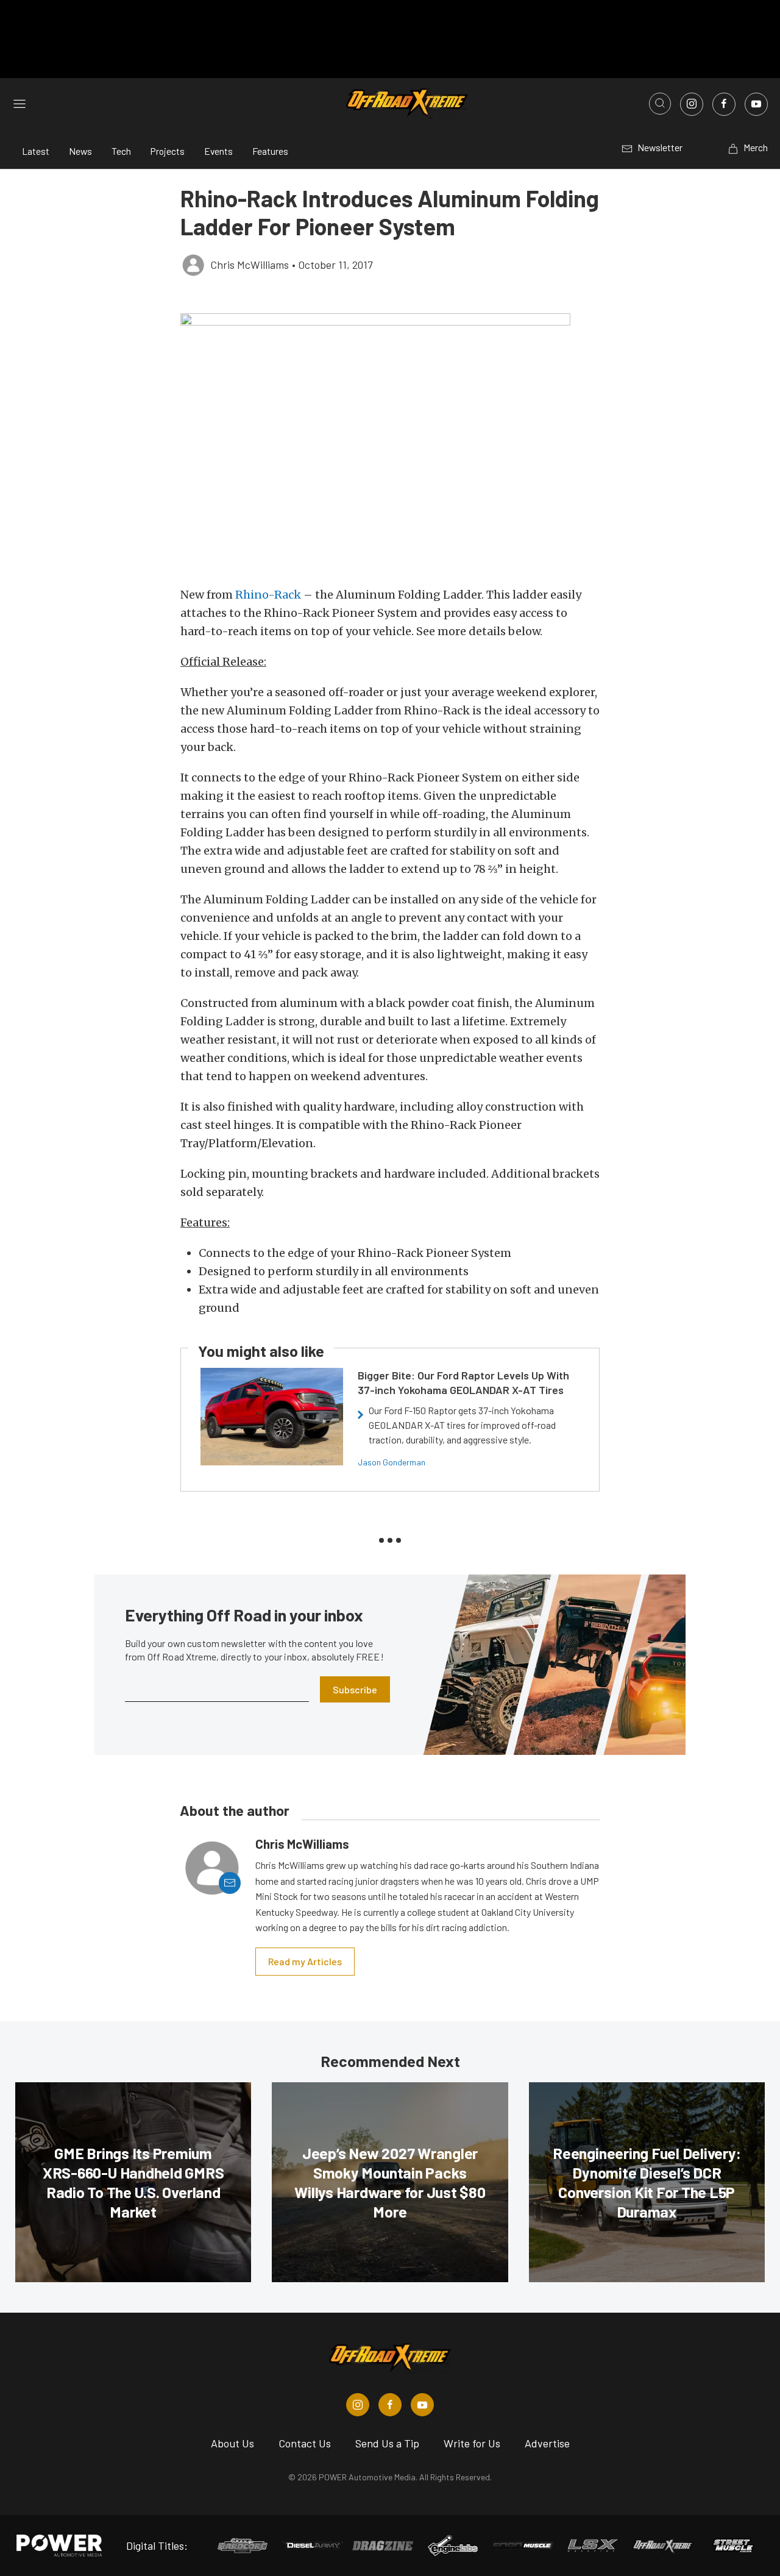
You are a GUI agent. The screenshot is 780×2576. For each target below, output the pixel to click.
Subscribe (355, 1689)
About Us (232, 2443)
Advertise (547, 2443)
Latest (36, 151)
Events (218, 151)
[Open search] (660, 104)
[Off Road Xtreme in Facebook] (390, 2405)
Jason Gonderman (392, 1462)
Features (270, 151)
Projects (168, 151)
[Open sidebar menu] (19, 104)
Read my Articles (305, 1961)
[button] (390, 443)
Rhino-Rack (268, 595)
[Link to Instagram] (692, 104)
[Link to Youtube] (756, 104)
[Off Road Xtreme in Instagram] (358, 2405)
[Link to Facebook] (724, 104)
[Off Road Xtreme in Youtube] (422, 2405)
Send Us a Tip (387, 2443)
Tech (121, 151)
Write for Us (472, 2443)
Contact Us (305, 2443)
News (80, 151)
